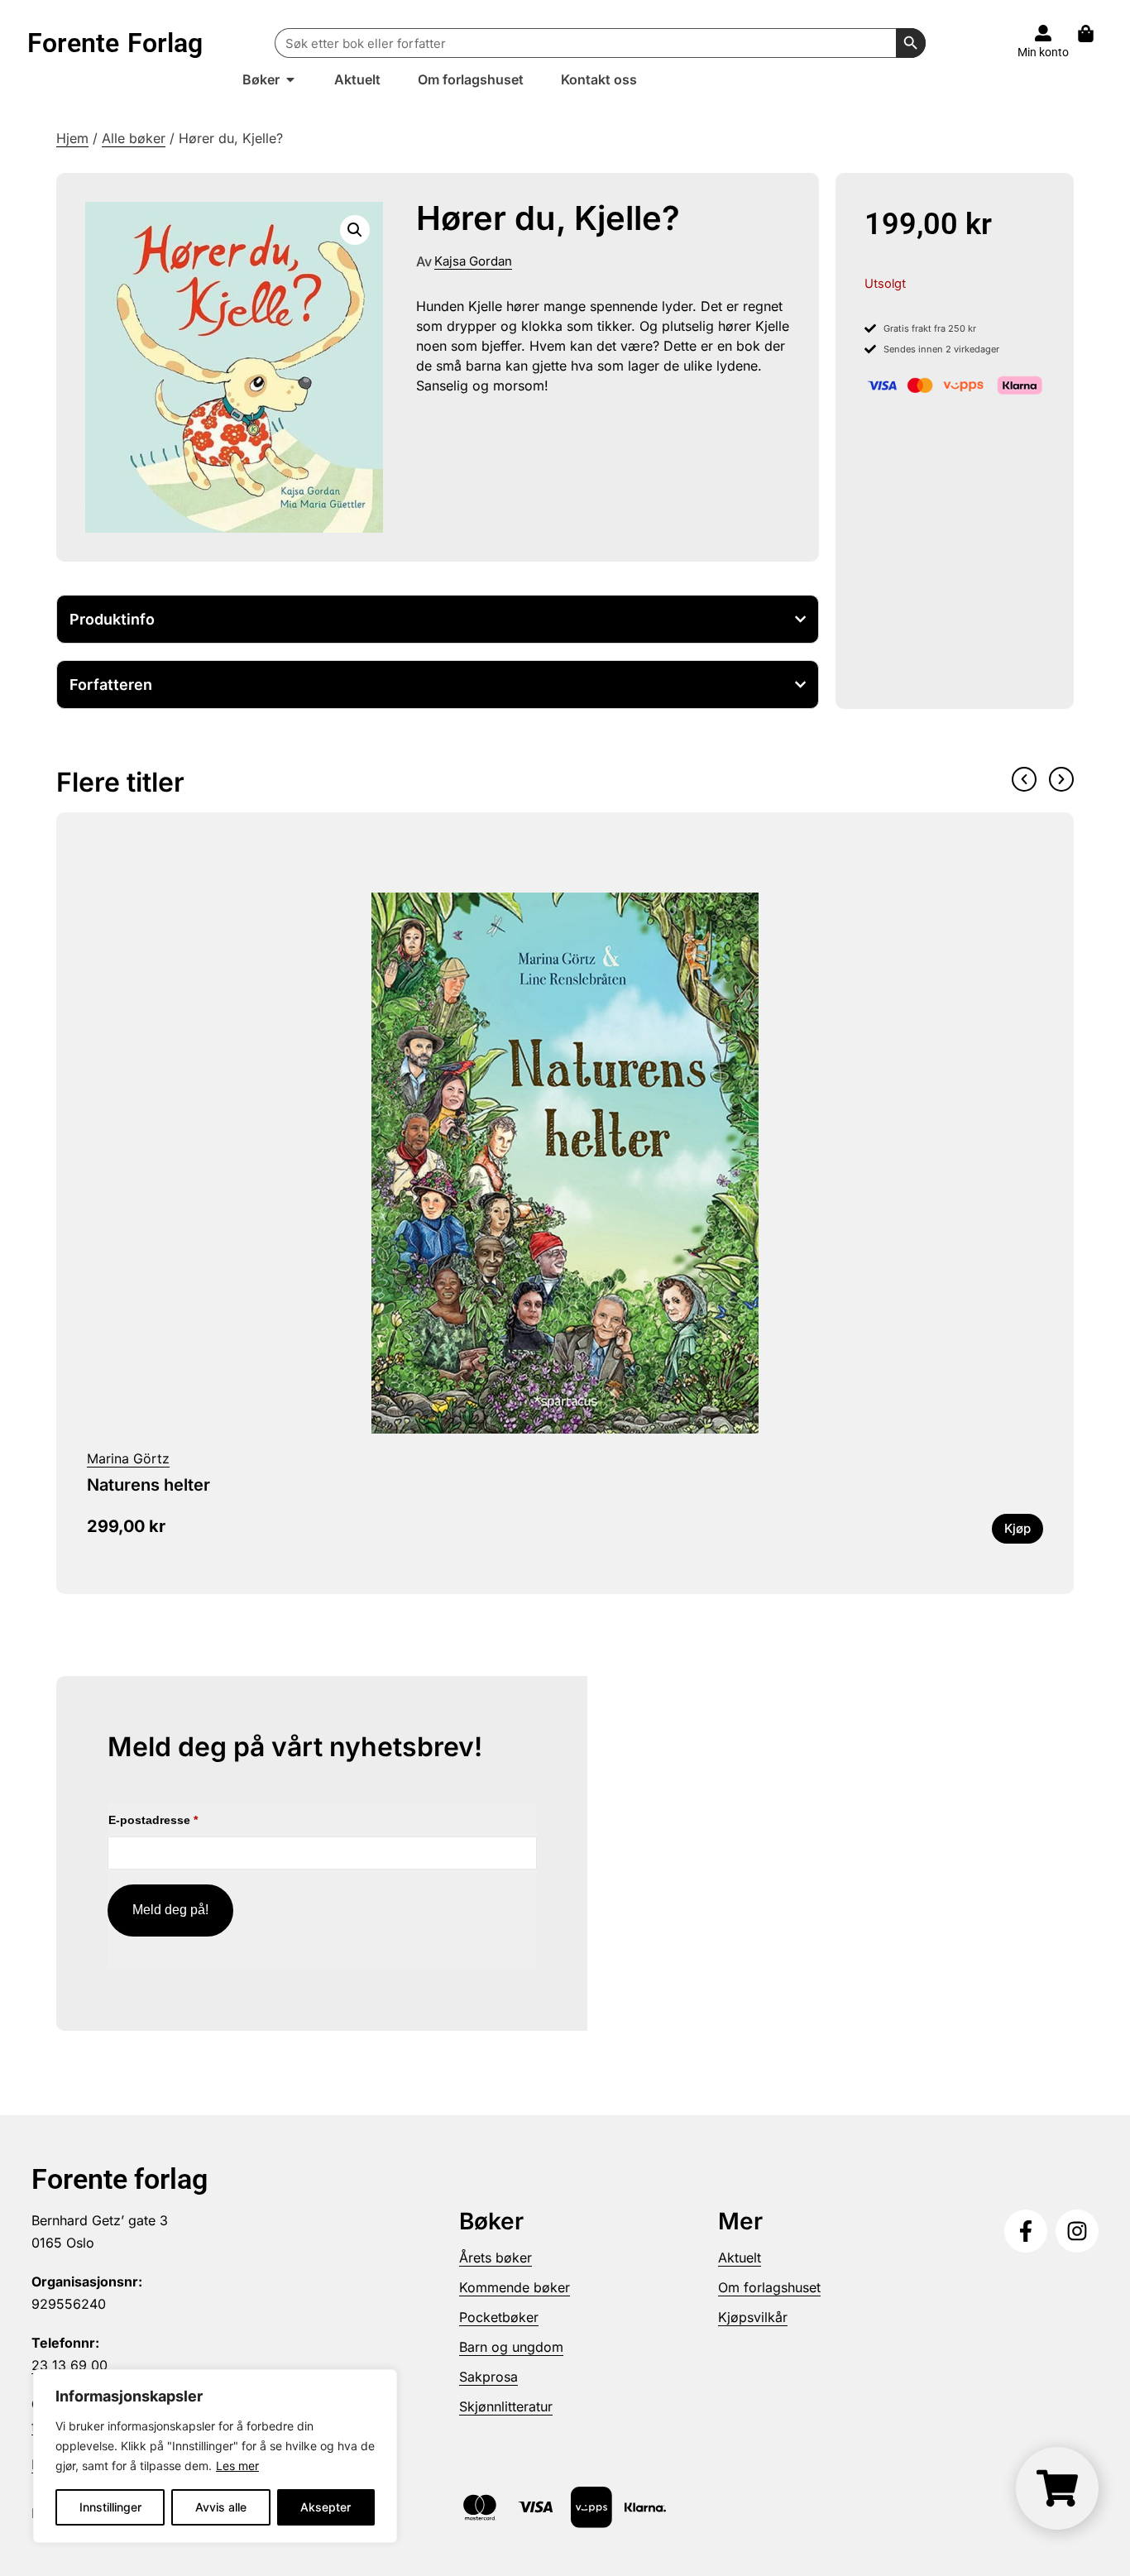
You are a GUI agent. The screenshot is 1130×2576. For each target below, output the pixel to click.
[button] (355, 230)
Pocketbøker (499, 2317)
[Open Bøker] (290, 79)
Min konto (1043, 52)
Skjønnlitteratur (506, 2406)
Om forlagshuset (769, 2287)
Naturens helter (148, 1485)
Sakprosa (488, 2377)
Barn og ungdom (511, 2347)
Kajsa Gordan (473, 261)
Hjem (72, 138)
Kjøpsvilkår (753, 2317)
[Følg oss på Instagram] (1077, 2231)
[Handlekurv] (1094, 34)
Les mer (237, 2466)
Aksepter (326, 2507)
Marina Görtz (128, 1458)
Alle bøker (134, 138)
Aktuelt (740, 2258)
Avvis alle (221, 2507)
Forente (115, 43)
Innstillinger (110, 2507)
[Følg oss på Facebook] (1026, 2231)
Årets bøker (496, 2258)
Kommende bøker (515, 2287)
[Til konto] (1043, 33)
